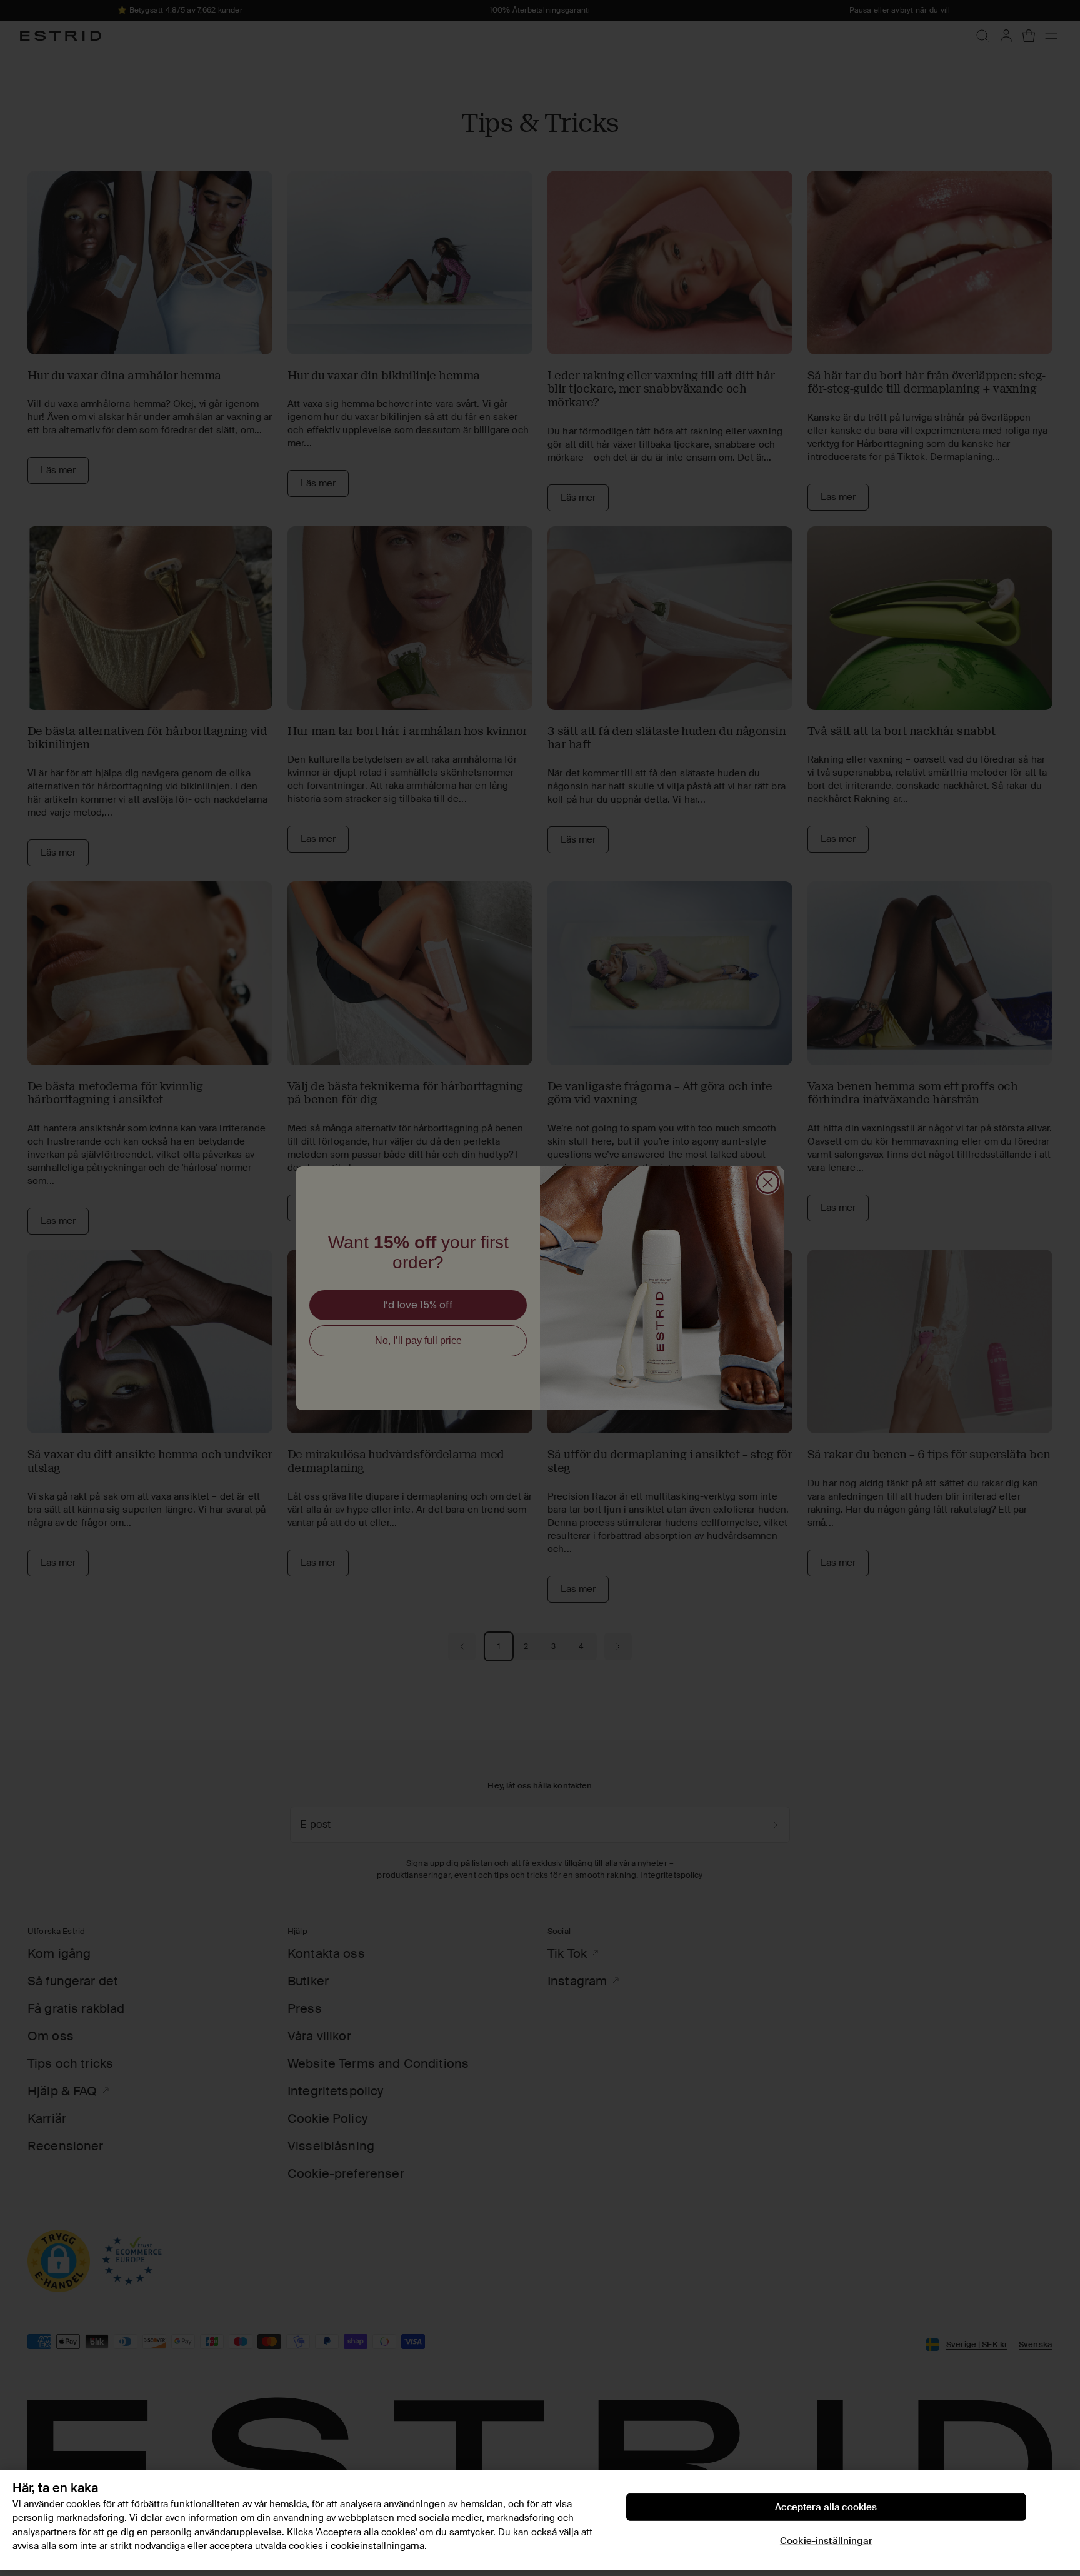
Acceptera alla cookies (826, 2507)
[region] (540, 2520)
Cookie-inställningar (826, 2541)
